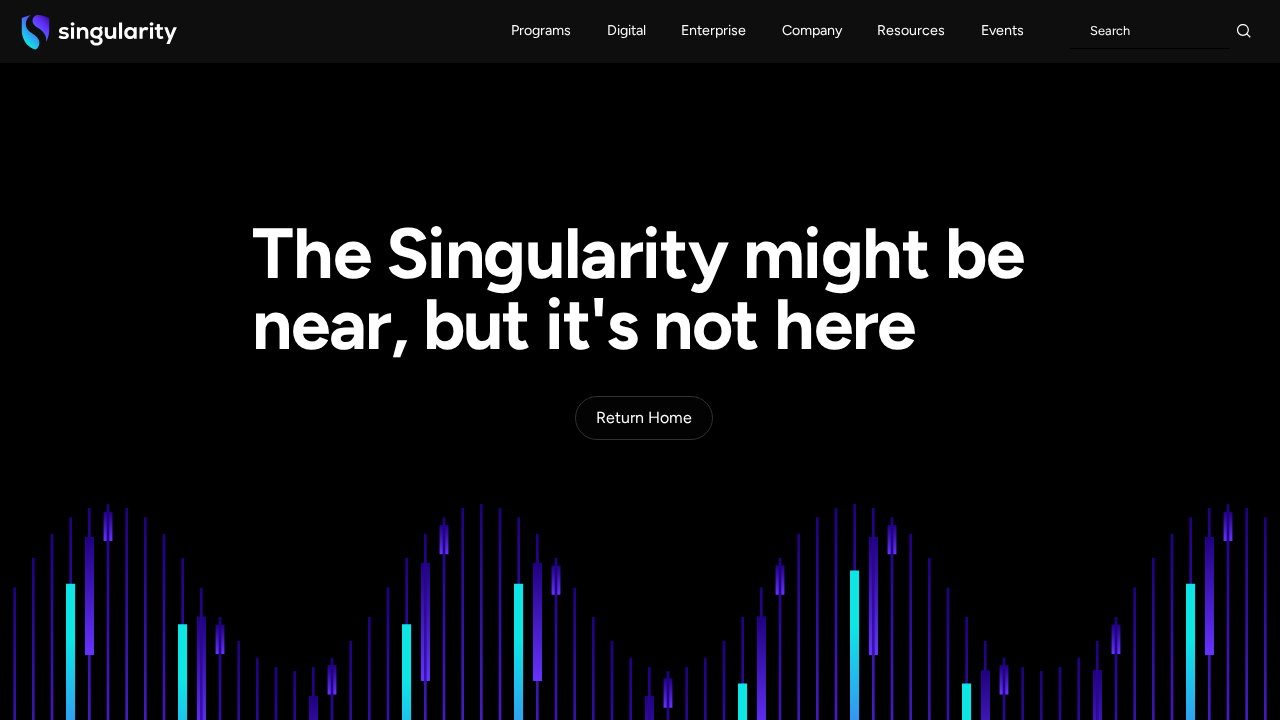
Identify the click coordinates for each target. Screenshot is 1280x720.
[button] (542, 31)
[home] (99, 31)
